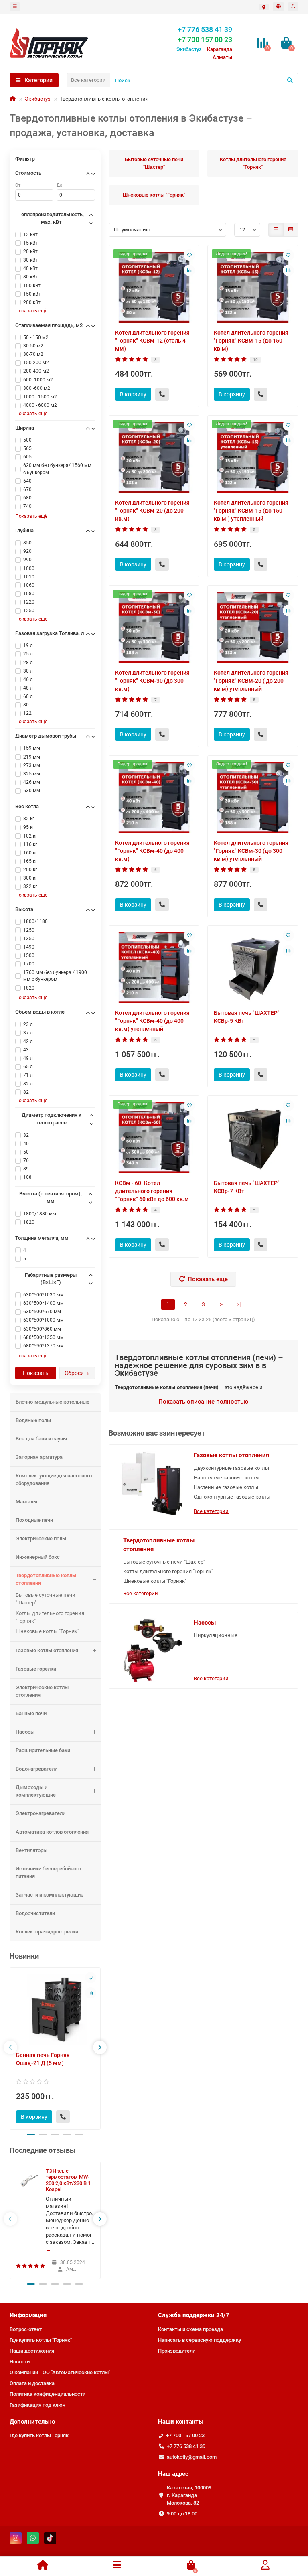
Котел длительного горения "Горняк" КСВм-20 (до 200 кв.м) (152, 511)
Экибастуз (38, 99)
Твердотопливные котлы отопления (46, 1579)
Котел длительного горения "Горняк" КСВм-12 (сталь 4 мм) (152, 341)
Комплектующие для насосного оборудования (54, 1479)
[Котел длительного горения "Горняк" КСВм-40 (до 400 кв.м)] (154, 797)
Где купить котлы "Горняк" (41, 2340)
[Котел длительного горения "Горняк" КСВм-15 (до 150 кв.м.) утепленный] (253, 457)
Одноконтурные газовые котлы (232, 1497)
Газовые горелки (36, 1669)
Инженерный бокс (38, 1557)
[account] (293, 7)
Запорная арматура (39, 1457)
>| (239, 1304)
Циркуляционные (216, 1635)
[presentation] (10, 2047)
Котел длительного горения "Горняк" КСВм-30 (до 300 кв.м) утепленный (251, 851)
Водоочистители (35, 1913)
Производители (177, 2351)
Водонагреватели (36, 1769)
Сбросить (77, 1373)
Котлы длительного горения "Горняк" (50, 1617)
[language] (278, 7)
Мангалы (26, 1502)
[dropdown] (15, 7)
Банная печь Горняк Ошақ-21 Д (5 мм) (43, 2059)
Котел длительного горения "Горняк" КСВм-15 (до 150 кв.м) (251, 341)
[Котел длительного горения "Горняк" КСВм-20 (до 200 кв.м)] (154, 457)
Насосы (25, 1732)
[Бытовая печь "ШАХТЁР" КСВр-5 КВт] (253, 967)
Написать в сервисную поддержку (200, 2340)
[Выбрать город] (264, 7)
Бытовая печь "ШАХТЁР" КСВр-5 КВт (247, 1017)
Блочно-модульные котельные (53, 1402)
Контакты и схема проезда (190, 2329)
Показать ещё (31, 311)
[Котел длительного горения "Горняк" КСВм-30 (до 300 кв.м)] (154, 627)
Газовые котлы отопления (47, 1650)
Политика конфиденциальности (48, 2394)
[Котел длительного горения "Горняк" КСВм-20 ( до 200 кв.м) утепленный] (253, 627)
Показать (36, 1373)
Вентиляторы (31, 1850)
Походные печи (34, 1520)
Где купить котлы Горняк (39, 2435)
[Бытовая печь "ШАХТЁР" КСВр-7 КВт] (253, 1137)
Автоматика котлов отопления (52, 1832)
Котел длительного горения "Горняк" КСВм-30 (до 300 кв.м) (152, 681)
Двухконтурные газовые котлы (231, 1468)
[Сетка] (276, 230)
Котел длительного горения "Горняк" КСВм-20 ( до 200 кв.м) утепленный (251, 681)
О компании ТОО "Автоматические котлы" (60, 2372)
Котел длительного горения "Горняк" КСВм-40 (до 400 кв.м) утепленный (152, 1021)
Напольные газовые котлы (227, 1478)
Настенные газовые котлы (226, 1487)
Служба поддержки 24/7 (194, 2315)
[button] (31, 2134)
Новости (20, 2362)
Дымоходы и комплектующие (36, 1791)
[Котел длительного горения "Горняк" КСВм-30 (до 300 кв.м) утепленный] (253, 797)
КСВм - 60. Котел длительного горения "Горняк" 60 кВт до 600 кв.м (152, 1191)
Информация (28, 2315)
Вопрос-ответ (26, 2329)
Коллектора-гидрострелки (47, 1932)
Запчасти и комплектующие (50, 1895)
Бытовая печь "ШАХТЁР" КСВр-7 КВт (247, 1187)
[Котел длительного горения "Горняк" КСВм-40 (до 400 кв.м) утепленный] (154, 967)
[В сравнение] (91, 1993)
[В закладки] (91, 1978)
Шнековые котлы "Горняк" (47, 1631)
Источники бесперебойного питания (48, 1872)
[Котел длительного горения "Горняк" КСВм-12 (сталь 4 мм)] (154, 287)
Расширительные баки (43, 1750)
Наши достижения (32, 2351)
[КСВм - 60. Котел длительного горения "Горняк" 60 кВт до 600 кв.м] (154, 1137)
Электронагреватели (41, 1813)
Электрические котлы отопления (42, 1691)
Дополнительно (32, 2422)
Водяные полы (33, 1420)
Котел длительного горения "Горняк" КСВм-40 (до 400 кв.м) (152, 851)
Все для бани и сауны (41, 1439)
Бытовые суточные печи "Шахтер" (46, 1599)
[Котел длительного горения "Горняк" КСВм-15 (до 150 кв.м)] (253, 287)
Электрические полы (41, 1539)
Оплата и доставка (32, 2383)
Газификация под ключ (37, 2405)
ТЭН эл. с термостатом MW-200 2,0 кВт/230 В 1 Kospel (68, 2180)
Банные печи (31, 1713)
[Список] (291, 230)
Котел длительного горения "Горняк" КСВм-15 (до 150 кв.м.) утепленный (251, 511)
